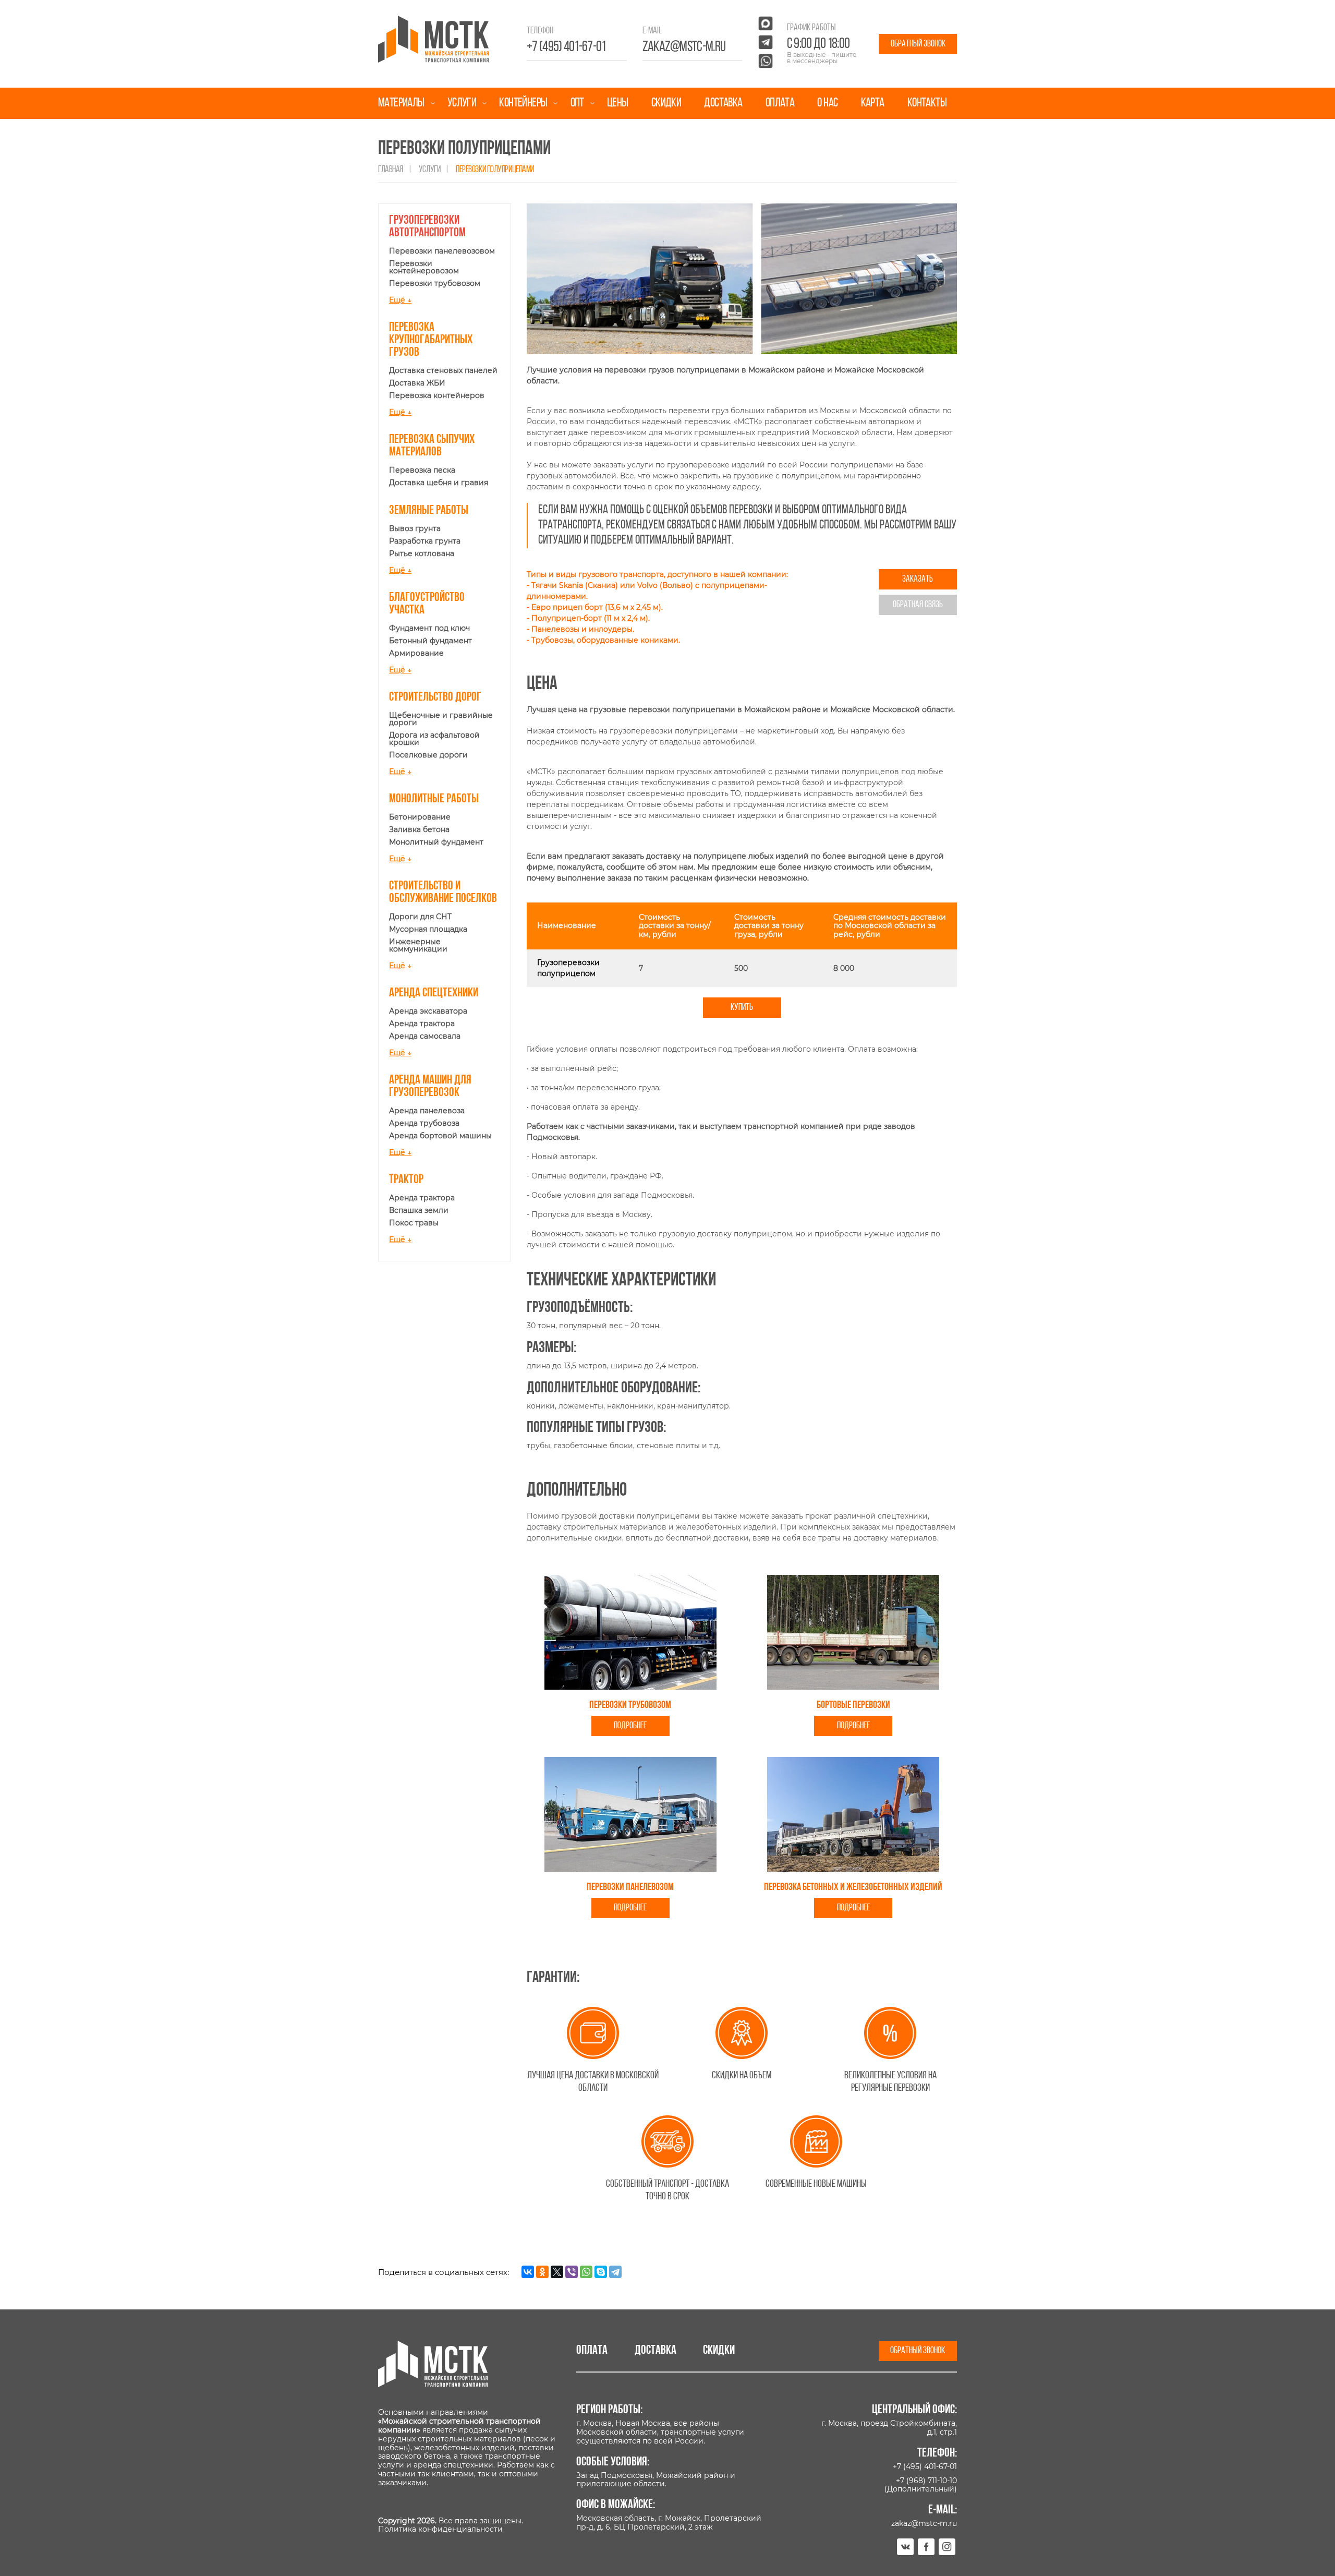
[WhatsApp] (586, 2272)
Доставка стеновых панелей (443, 370)
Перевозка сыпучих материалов (432, 446)
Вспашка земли (419, 1210)
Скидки (666, 103)
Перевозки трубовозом (435, 283)
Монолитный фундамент (436, 842)
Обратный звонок (918, 44)
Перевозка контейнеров (437, 395)
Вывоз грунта (415, 528)
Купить (742, 1008)
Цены (618, 103)
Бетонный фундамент (430, 641)
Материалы (401, 103)
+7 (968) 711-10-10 (926, 2481)
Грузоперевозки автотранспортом (427, 227)
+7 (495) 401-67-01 (566, 47)
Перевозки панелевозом (630, 1887)
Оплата (780, 103)
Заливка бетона (419, 829)
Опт (577, 103)
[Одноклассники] (542, 2272)
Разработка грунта (425, 541)
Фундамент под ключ (429, 628)
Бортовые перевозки (853, 1705)
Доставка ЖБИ (417, 383)
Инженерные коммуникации (418, 945)
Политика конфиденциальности (440, 2529)
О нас (827, 103)
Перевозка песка (422, 470)
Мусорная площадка (428, 929)
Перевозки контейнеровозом (424, 267)
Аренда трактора (422, 1024)
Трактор (406, 1180)
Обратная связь (918, 605)
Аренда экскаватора (428, 1011)
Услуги (462, 103)
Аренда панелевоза (427, 1111)
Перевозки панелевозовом (442, 251)
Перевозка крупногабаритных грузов (431, 340)
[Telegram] (615, 2272)
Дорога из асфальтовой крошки (434, 739)
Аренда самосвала (425, 1036)
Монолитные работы (434, 799)
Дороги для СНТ (420, 917)
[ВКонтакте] (528, 2272)
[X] (557, 2272)
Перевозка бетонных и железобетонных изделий (853, 1887)
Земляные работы (429, 511)
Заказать (918, 579)
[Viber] (572, 2272)
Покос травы (414, 1223)
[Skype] (601, 2272)
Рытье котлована (422, 553)
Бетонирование (420, 817)
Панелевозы (555, 629)
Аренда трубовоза (424, 1123)
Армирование (416, 653)
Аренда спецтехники (434, 993)
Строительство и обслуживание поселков (443, 893)
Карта (873, 103)
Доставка (723, 103)
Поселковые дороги (428, 755)
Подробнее (630, 1726)
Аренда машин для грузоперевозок (430, 1087)
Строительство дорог (435, 697)
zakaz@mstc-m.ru (684, 47)
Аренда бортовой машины (440, 1136)
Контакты (927, 103)
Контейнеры (523, 103)
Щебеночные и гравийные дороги (441, 719)
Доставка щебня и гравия (439, 483)
